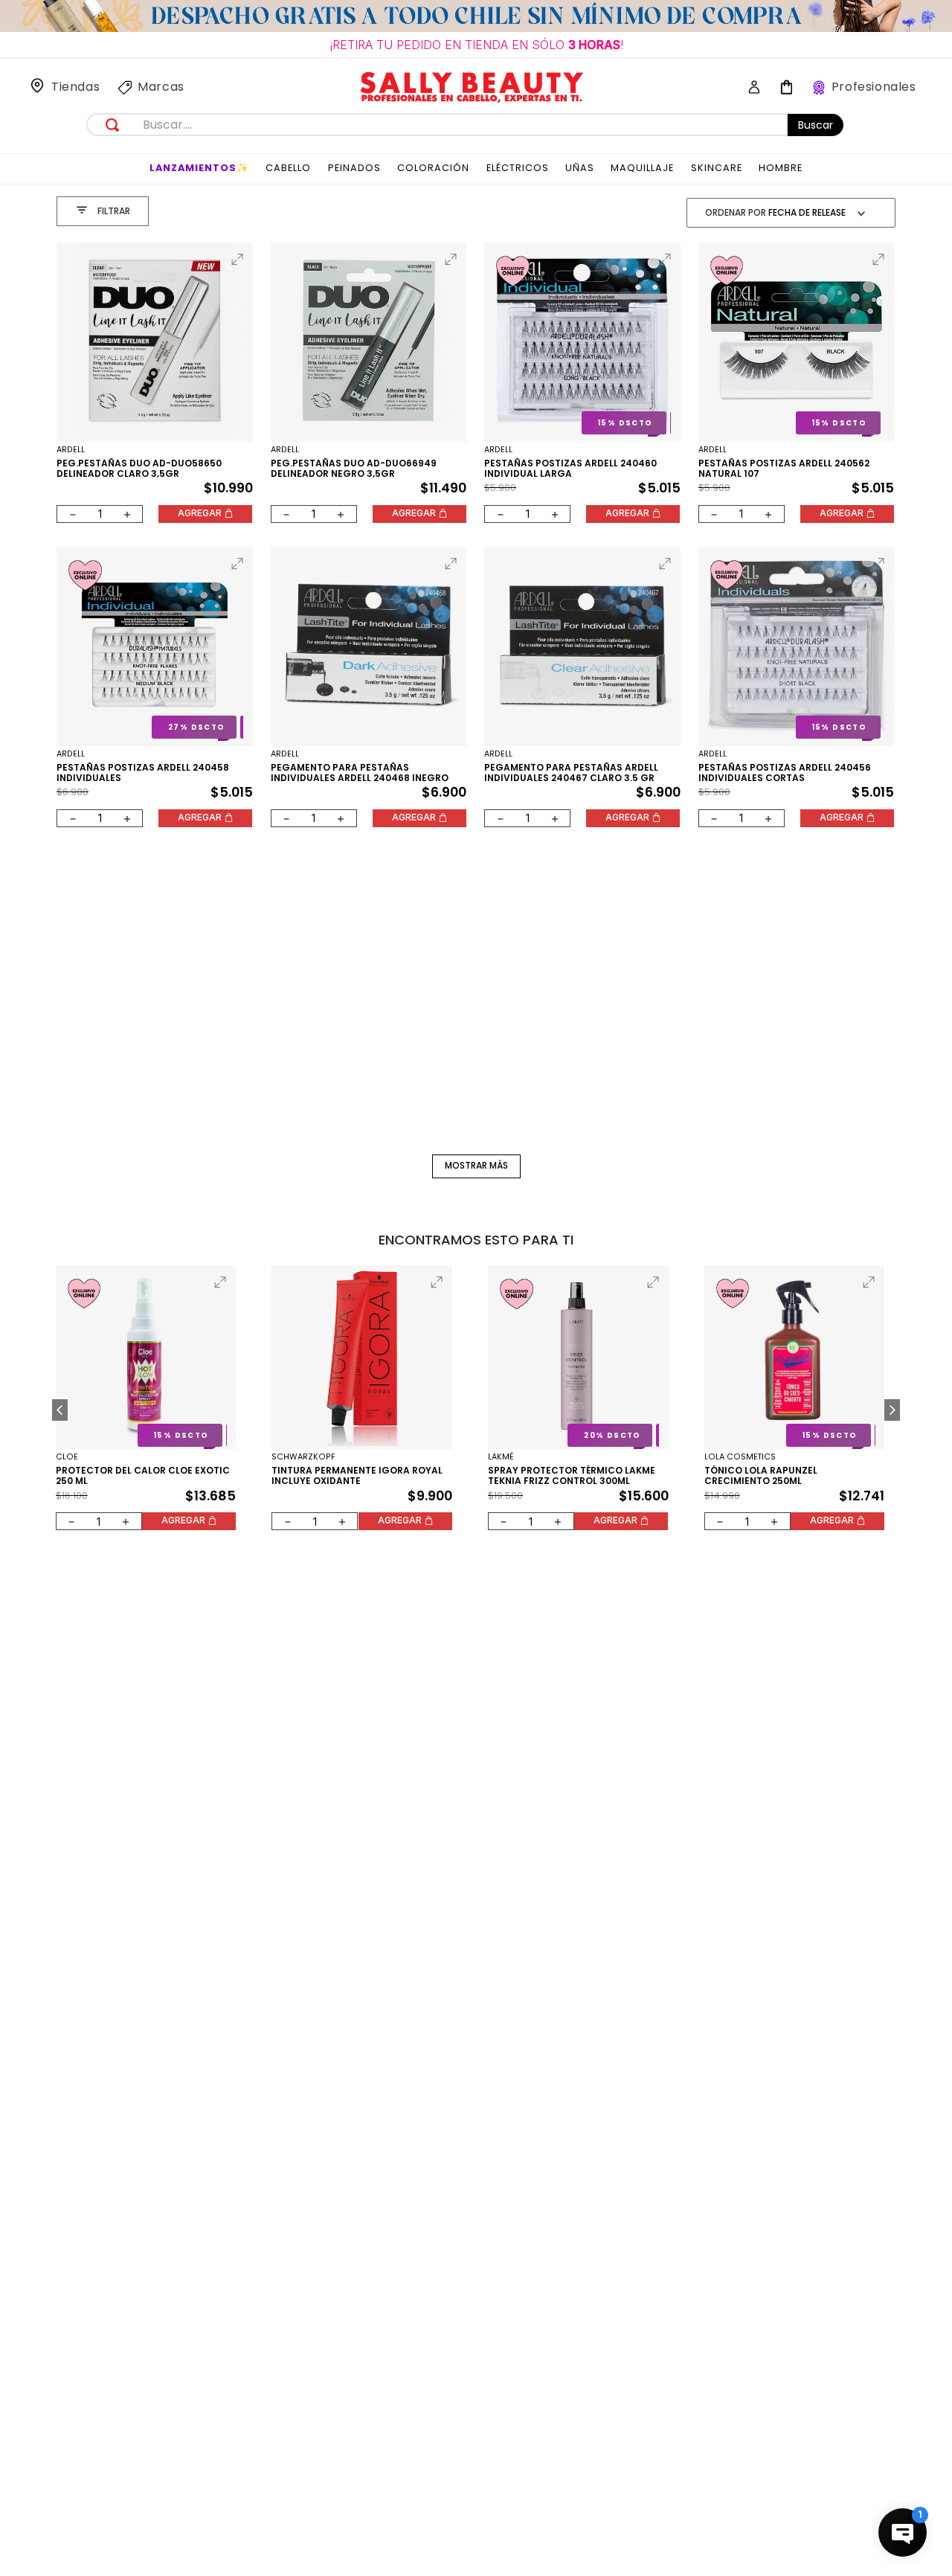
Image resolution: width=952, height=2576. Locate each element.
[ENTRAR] (749, 88)
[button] (237, 260)
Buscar (816, 125)
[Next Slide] (892, 1410)
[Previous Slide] (60, 1410)
